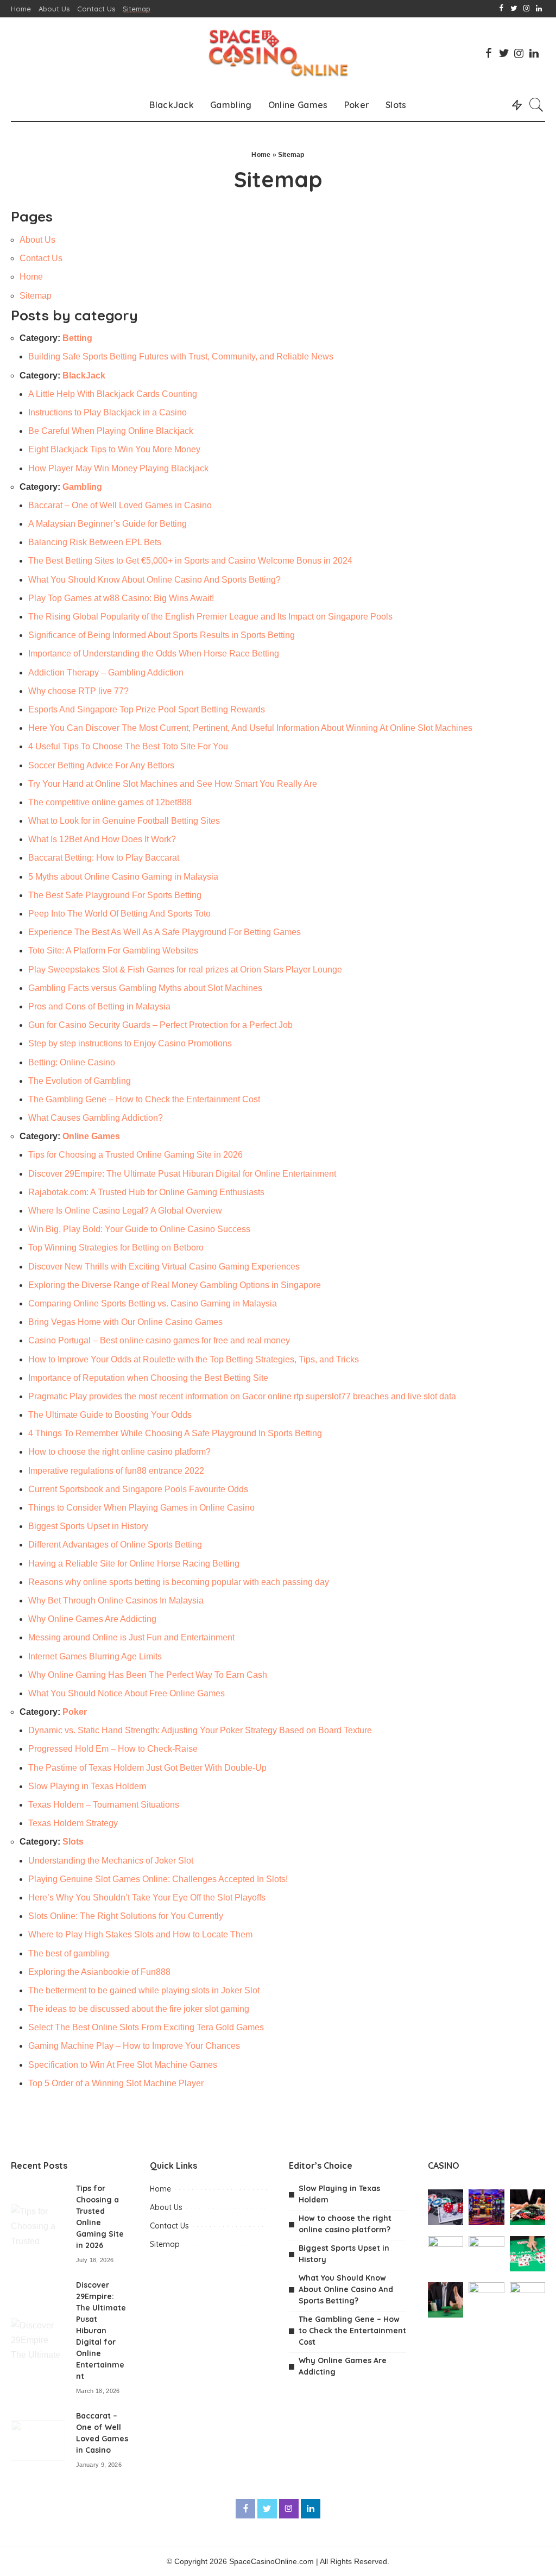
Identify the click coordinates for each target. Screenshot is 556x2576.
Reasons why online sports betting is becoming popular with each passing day (179, 1582)
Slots (73, 1842)
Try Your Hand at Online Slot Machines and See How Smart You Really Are (173, 784)
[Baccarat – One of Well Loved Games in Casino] (38, 2441)
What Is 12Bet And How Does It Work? (102, 839)
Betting (77, 338)
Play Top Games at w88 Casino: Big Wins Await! (121, 598)
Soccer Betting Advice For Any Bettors (101, 765)
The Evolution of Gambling (80, 1081)
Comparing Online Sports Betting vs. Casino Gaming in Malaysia (153, 1303)
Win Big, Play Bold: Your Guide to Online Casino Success (139, 1229)
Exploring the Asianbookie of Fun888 (99, 1972)
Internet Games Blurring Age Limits (95, 1656)
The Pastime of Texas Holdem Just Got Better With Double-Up (147, 1768)
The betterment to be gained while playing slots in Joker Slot (144, 1990)
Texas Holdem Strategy (73, 1823)
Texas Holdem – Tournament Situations (104, 1805)
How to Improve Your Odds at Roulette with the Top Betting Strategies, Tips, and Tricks (194, 1359)
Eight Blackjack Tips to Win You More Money (114, 449)
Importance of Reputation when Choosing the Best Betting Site (148, 1378)
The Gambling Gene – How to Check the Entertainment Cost (144, 1099)
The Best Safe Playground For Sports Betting (115, 895)
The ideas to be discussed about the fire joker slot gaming (139, 2009)
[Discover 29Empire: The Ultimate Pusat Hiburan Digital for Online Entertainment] (38, 2338)
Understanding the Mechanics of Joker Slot (111, 1861)
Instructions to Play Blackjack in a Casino (108, 412)
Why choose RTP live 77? (78, 691)
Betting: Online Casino (72, 1062)
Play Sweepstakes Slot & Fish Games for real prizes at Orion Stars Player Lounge (185, 970)
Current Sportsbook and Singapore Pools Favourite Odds (138, 1489)
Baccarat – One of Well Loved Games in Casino (120, 505)
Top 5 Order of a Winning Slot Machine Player (116, 2083)
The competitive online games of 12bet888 (110, 802)
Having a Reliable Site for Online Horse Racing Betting (134, 1564)
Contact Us (41, 258)
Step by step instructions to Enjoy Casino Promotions (130, 1043)
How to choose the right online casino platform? (119, 1452)
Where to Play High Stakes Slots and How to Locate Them (140, 1934)
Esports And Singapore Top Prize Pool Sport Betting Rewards (147, 709)
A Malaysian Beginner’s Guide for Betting (108, 524)
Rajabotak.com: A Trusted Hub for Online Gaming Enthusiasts (146, 1192)
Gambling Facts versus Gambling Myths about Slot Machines (145, 988)
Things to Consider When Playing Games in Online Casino (141, 1508)
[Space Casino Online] (278, 53)
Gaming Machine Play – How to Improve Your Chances (134, 2046)
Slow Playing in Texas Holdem (87, 1786)
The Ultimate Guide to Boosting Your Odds (110, 1415)
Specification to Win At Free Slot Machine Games (123, 2065)
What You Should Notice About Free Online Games (127, 1693)
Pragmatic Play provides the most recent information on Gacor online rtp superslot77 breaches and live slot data (242, 1396)
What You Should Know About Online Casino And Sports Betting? (154, 580)
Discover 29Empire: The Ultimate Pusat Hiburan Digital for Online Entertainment (182, 1174)
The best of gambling (69, 1953)
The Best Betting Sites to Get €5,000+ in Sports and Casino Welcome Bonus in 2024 (190, 561)
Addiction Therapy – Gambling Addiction (106, 673)
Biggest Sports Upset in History (88, 1526)
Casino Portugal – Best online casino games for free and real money (159, 1340)
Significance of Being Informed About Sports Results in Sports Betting (162, 635)
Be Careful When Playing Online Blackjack (111, 431)
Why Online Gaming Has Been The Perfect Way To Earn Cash (148, 1675)
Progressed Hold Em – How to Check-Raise (113, 1749)
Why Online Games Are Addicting (92, 1619)
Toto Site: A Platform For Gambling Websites (113, 951)
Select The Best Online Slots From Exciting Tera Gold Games (146, 2027)
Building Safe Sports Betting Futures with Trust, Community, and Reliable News (181, 356)
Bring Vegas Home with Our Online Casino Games (125, 1322)
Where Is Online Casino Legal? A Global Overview (125, 1211)
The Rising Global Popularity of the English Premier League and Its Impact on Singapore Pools (210, 617)
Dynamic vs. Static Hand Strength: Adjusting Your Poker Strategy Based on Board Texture (200, 1730)
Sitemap (36, 296)
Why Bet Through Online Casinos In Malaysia (116, 1600)
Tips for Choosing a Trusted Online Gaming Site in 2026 (135, 1155)
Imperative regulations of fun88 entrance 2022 (116, 1471)
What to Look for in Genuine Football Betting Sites (124, 821)
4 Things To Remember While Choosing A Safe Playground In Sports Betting (175, 1433)
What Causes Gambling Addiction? (96, 1118)
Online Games (91, 1136)
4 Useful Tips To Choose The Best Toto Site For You (128, 746)
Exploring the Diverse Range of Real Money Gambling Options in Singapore (175, 1285)
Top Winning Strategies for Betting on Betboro (116, 1248)
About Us (37, 240)
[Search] (536, 105)
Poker (75, 1712)
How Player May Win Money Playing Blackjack (118, 468)
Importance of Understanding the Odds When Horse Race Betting (154, 654)
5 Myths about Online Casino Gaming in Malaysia (124, 877)
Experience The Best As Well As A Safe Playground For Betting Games (165, 932)
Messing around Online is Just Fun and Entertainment (131, 1637)
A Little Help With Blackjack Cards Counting (113, 394)
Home (261, 155)
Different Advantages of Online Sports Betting (115, 1545)
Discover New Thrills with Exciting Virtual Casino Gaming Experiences (165, 1267)
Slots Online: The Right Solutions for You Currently (126, 1916)
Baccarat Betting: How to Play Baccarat (104, 858)
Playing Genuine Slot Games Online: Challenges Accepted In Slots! (158, 1879)
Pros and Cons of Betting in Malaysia (99, 1006)
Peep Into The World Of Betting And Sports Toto (119, 914)
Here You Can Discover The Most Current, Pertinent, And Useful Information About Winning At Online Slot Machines (250, 728)
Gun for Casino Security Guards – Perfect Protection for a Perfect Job (160, 1025)
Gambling (82, 487)
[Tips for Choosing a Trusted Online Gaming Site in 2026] (38, 2224)
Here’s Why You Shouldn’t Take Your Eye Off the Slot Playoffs (147, 1898)
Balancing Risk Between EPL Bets (95, 542)
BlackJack (84, 375)
